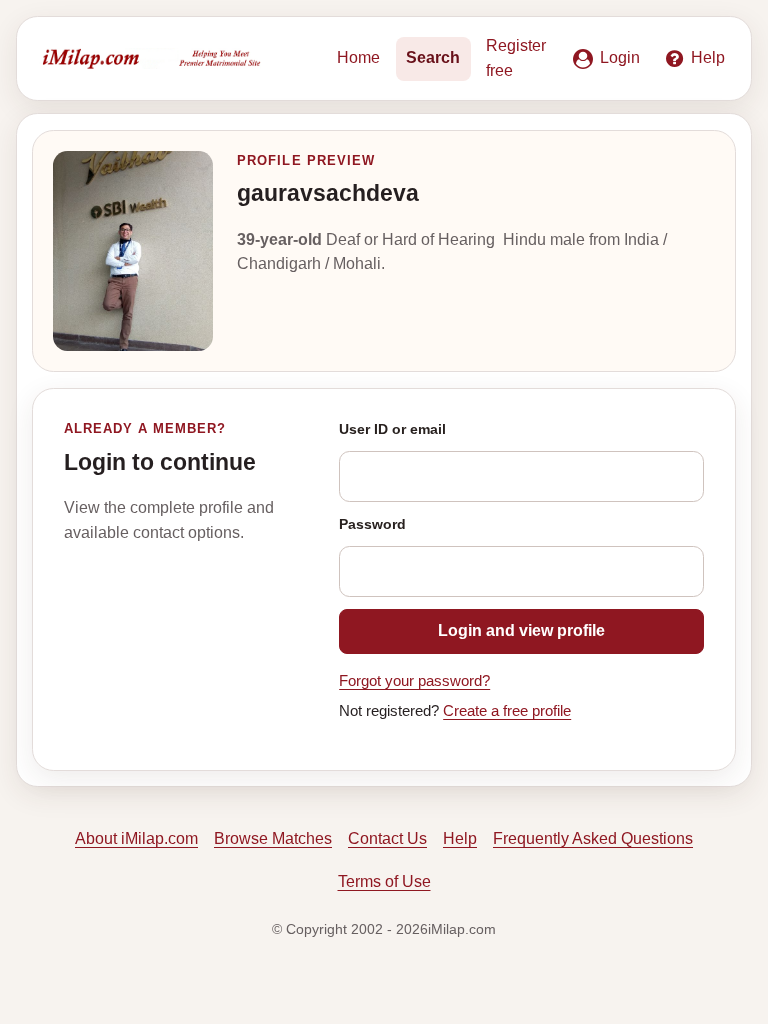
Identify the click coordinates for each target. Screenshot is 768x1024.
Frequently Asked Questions (593, 838)
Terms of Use (384, 881)
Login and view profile (521, 630)
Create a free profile (507, 711)
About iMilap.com (136, 838)
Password (372, 524)
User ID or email (392, 429)
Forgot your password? (414, 681)
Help (460, 838)
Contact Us (387, 838)
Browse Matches (273, 838)
